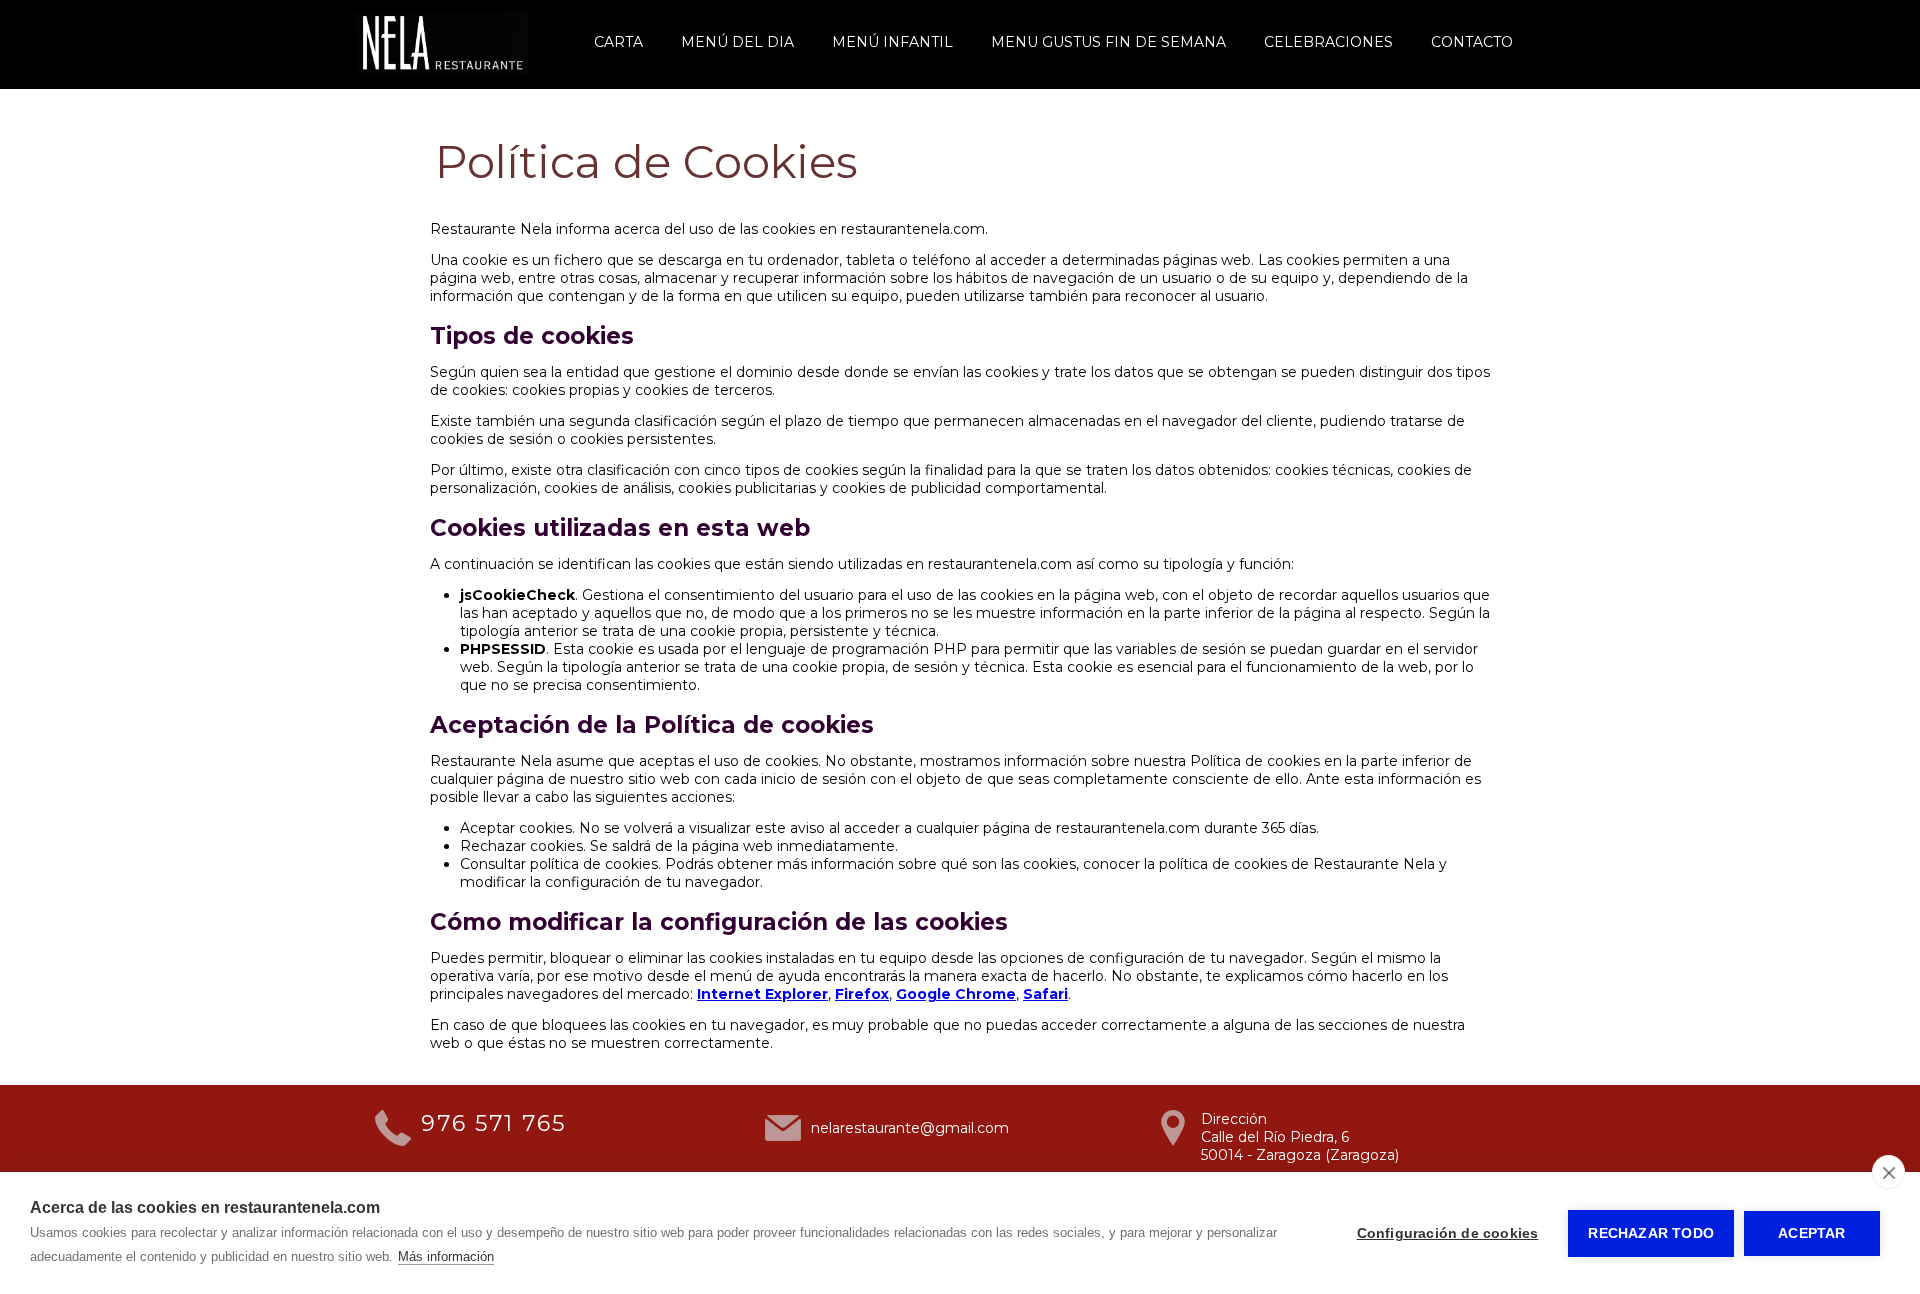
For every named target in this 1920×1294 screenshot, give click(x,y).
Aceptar (1811, 1233)
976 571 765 (493, 1123)
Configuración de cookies (1448, 1233)
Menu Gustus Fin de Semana (1108, 42)
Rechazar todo (1651, 1233)
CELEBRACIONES (1328, 42)
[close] (1888, 1172)
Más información (446, 1256)
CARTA (618, 42)
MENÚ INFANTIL (892, 42)
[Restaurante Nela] (441, 69)
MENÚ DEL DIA (737, 42)
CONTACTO (1472, 42)
